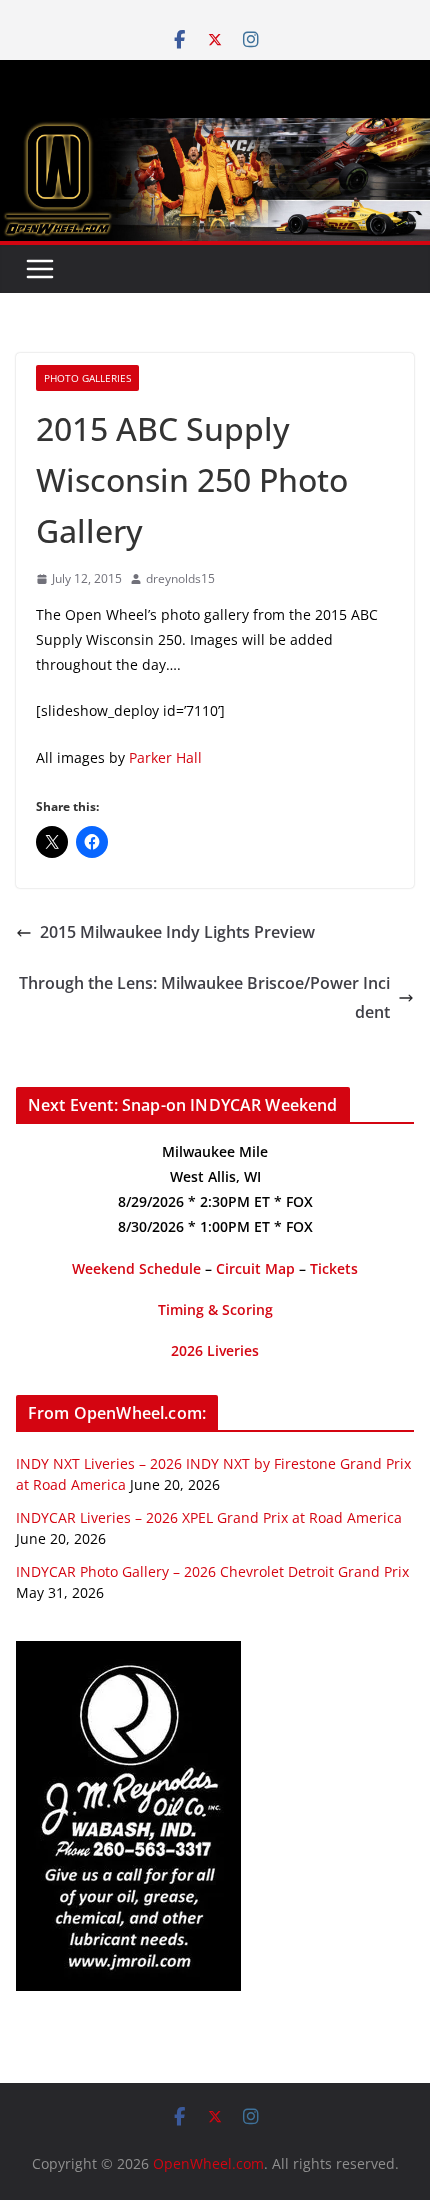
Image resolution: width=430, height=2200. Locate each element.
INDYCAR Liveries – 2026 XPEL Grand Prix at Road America (209, 1517)
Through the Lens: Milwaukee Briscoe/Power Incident (204, 997)
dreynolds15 (180, 578)
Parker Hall (165, 757)
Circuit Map (255, 1268)
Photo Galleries (87, 378)
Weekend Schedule (136, 1268)
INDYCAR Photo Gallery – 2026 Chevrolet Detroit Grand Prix (212, 1571)
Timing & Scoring (215, 1309)
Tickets (334, 1268)
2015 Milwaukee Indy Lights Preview (177, 932)
